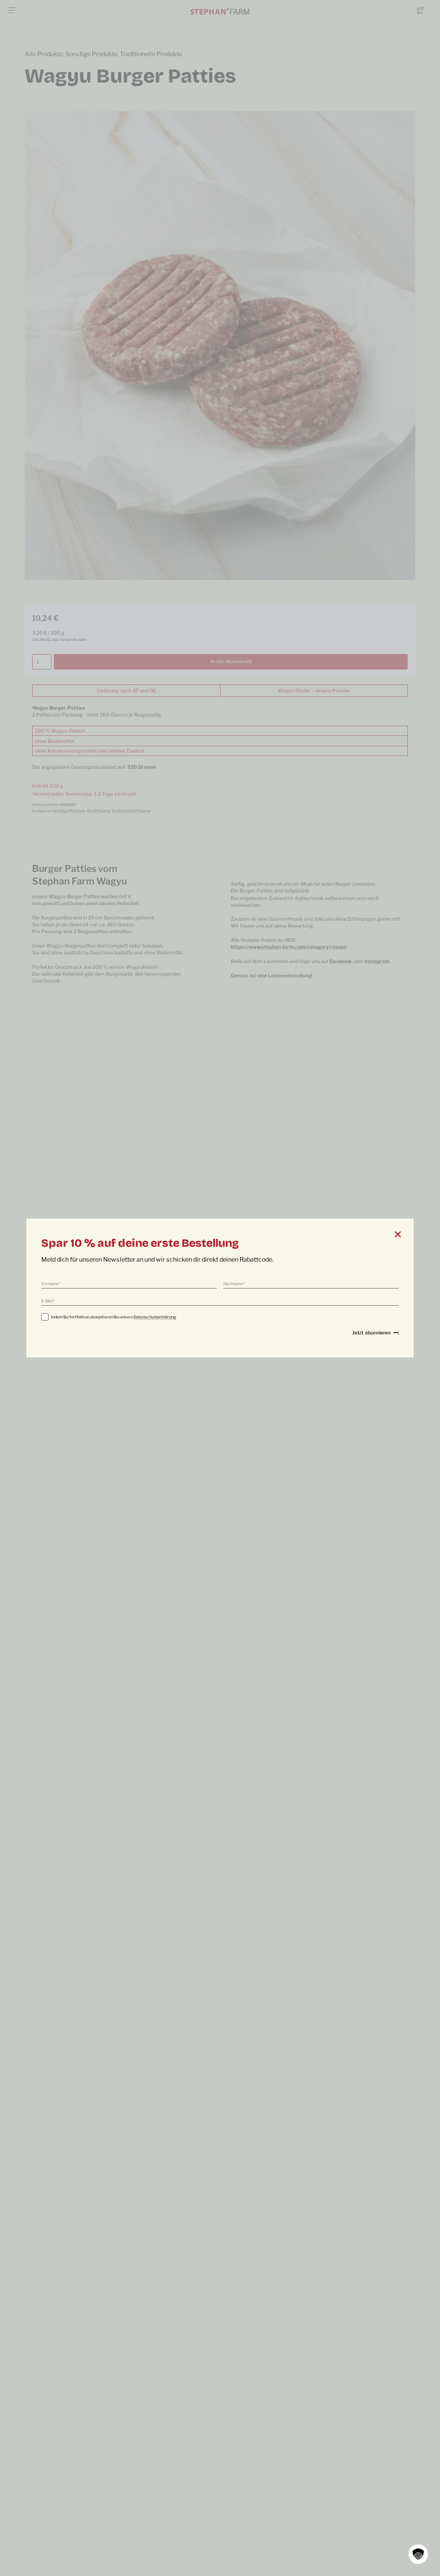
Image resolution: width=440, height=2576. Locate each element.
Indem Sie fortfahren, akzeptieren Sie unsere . (114, 1317)
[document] (220, 1288)
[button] (418, 2554)
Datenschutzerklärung (155, 1317)
